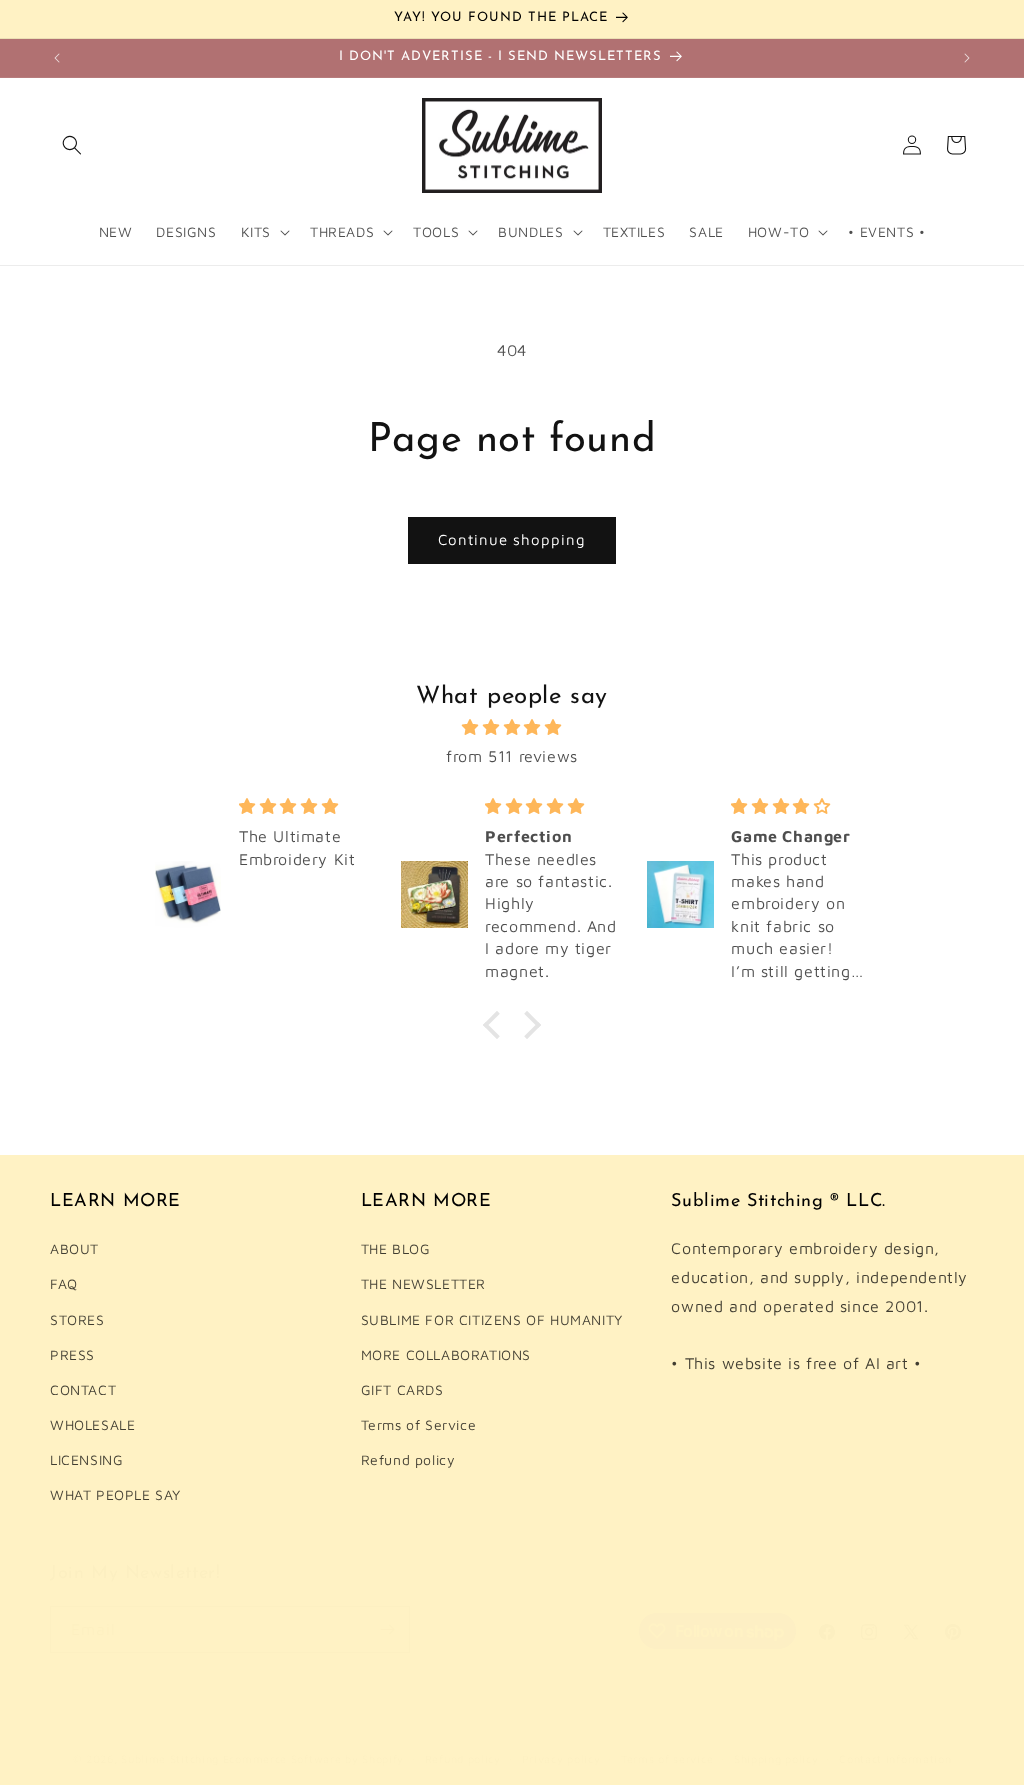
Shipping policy (776, 1758)
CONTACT (83, 1389)
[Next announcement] (967, 58)
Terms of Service (419, 1424)
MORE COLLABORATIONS (446, 1354)
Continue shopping (512, 539)
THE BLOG (396, 1248)
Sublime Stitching (170, 1758)
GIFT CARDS (402, 1389)
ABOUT (74, 1248)
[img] (511, 727)
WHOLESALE (92, 1424)
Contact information (895, 1758)
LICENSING (86, 1459)
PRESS (72, 1354)
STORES (77, 1319)
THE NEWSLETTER (423, 1283)
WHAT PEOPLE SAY (115, 1494)
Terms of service (667, 1758)
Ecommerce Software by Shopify (313, 1758)
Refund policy (408, 1459)
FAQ (64, 1283)
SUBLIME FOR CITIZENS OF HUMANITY (492, 1319)
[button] (72, 145)
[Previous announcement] (57, 58)
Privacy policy (561, 1758)
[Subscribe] (387, 1629)
